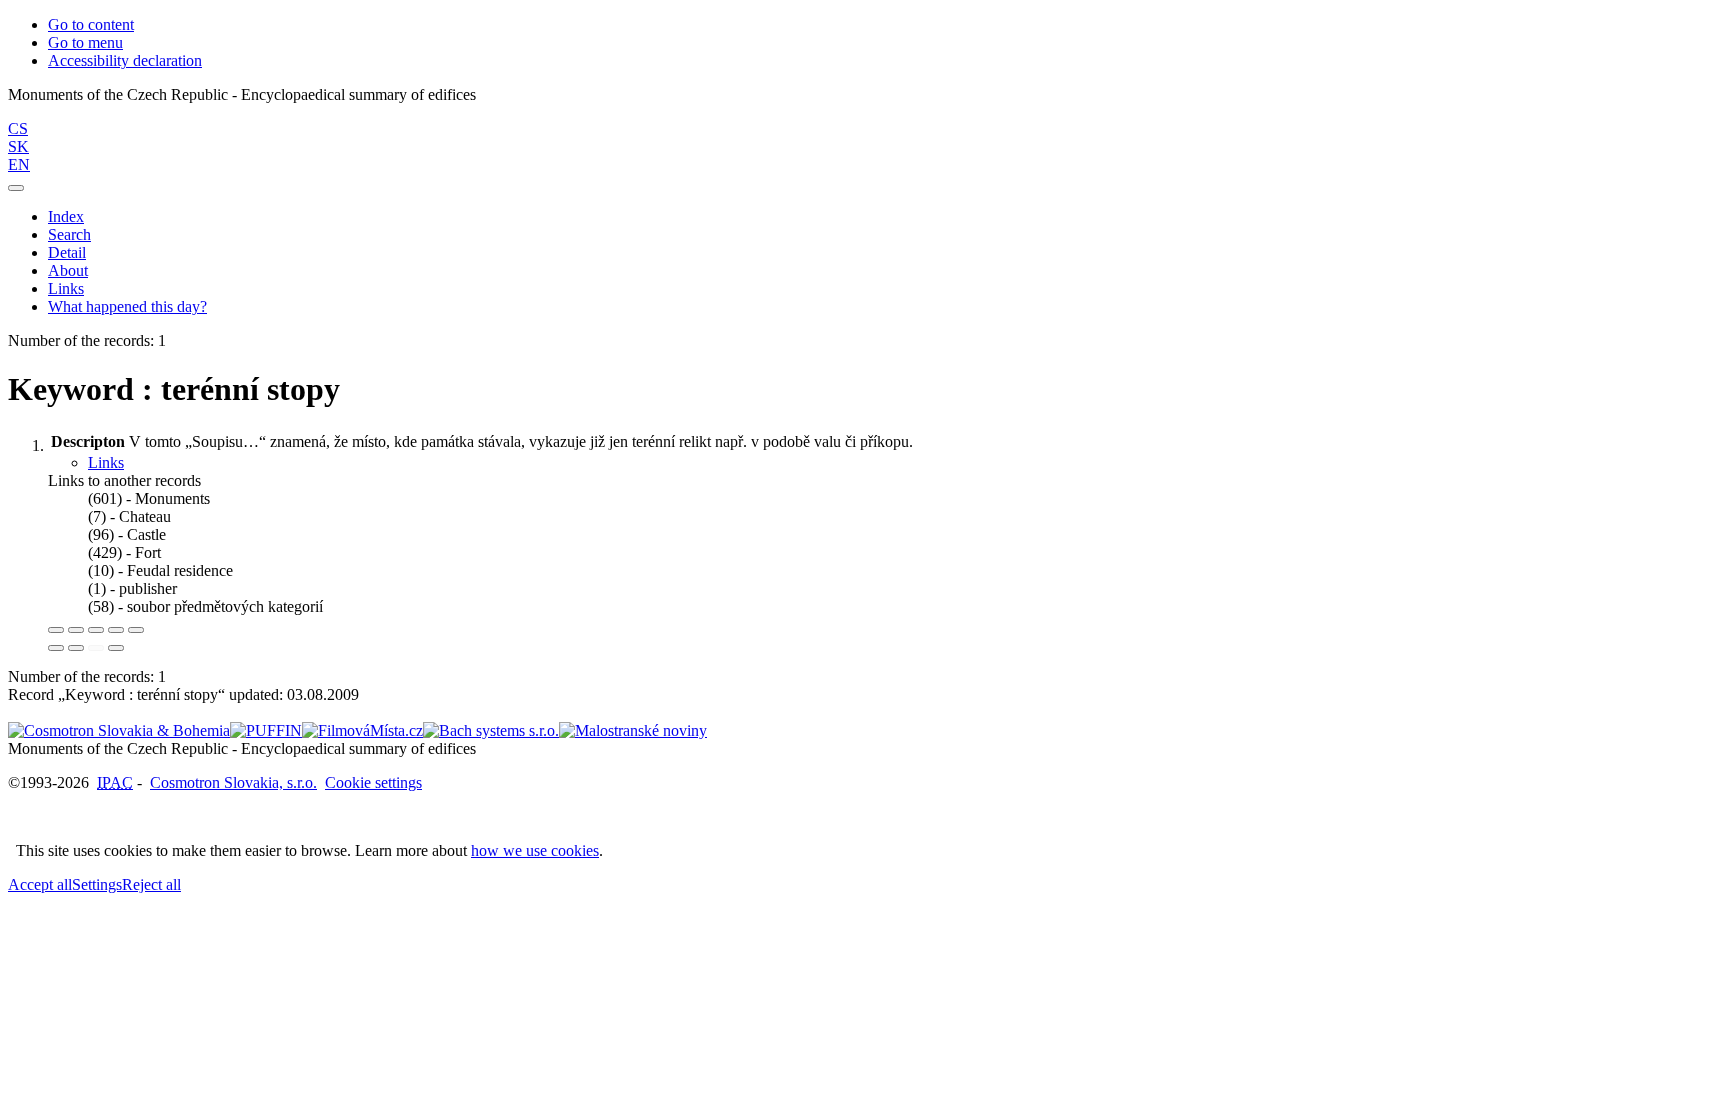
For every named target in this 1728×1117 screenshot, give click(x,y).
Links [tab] (106, 462)
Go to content (91, 24)
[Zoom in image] (56, 630)
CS (18, 128)
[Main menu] (16, 188)
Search (69, 234)
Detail (67, 252)
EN (19, 164)
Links (66, 288)
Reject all (151, 884)
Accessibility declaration (125, 60)
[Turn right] (76, 648)
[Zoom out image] (76, 630)
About (68, 270)
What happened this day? (127, 306)
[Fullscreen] (116, 630)
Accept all (40, 884)
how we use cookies (535, 850)
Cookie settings (373, 782)
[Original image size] (96, 630)
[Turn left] (56, 648)
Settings (97, 884)
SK (18, 146)
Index (66, 216)
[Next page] (116, 648)
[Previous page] (96, 648)
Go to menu (85, 42)
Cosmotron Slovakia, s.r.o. (233, 782)
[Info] (136, 630)
